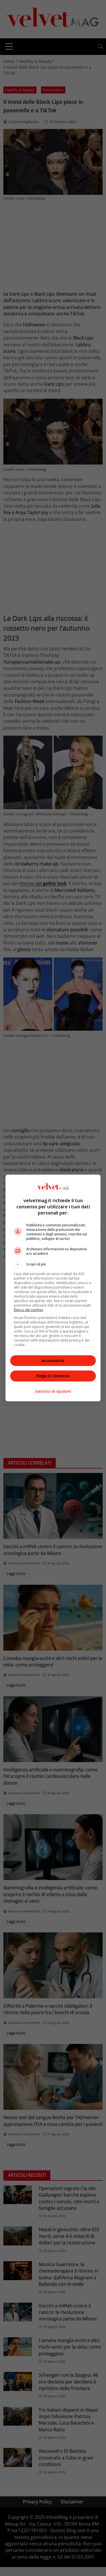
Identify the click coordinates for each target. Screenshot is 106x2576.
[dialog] (53, 1288)
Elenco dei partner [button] (29, 1310)
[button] (53, 1264)
